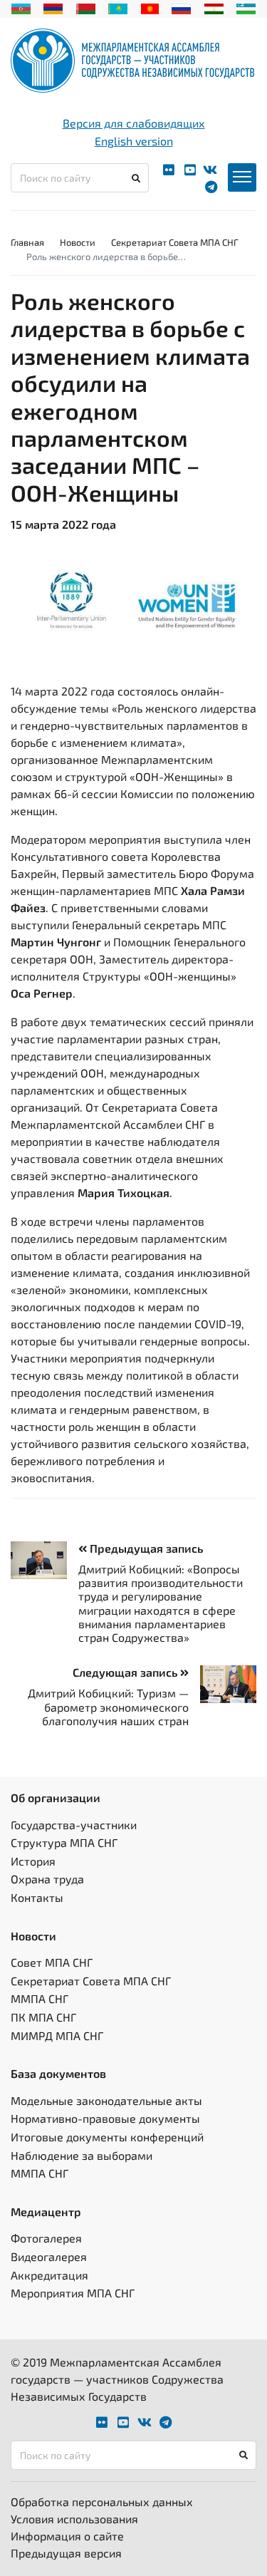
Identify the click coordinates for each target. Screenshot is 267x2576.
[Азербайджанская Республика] (21, 7)
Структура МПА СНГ (64, 1842)
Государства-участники (74, 1825)
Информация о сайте (67, 2536)
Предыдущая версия (66, 2553)
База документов (58, 2073)
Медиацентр (46, 2212)
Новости (78, 242)
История (33, 1861)
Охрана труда (47, 1879)
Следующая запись (126, 1672)
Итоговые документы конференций (107, 2137)
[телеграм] (211, 187)
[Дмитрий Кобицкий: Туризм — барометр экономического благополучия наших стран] (222, 1684)
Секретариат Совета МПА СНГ (175, 242)
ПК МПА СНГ (43, 2017)
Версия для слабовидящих (134, 123)
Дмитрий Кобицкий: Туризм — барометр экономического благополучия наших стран (108, 1706)
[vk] (210, 170)
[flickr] (169, 170)
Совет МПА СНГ (52, 1962)
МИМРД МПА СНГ (57, 2036)
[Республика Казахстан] (118, 7)
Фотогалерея (46, 2238)
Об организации (56, 1797)
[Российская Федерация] (181, 7)
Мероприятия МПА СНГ (73, 2293)
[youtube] (190, 170)
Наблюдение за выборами (82, 2155)
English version (134, 141)
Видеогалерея (49, 2256)
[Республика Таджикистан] (214, 7)
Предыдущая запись (145, 1548)
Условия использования (74, 2519)
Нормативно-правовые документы (105, 2118)
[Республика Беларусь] (86, 7)
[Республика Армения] (53, 7)
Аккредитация (49, 2275)
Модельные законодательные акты (106, 2100)
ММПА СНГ (40, 1998)
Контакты (37, 1897)
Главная (27, 242)
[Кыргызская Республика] (150, 7)
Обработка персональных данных (102, 2502)
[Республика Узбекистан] (246, 7)
